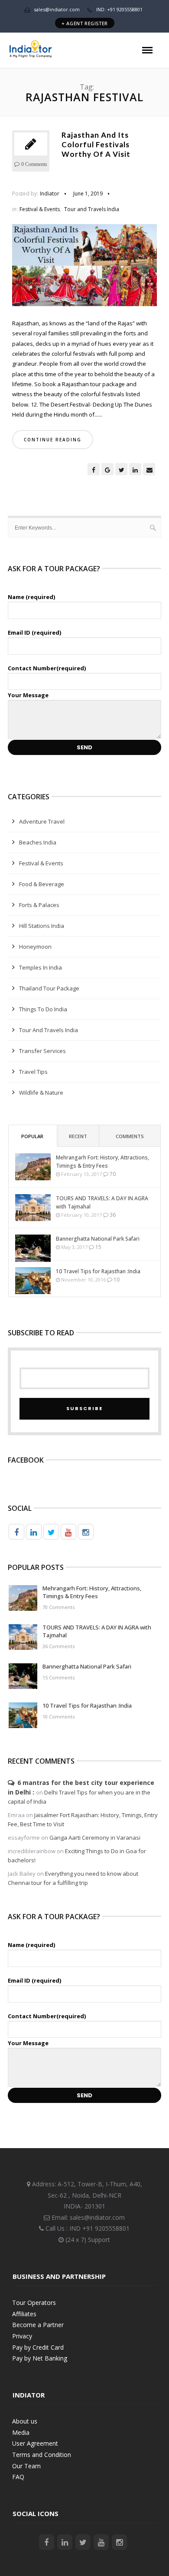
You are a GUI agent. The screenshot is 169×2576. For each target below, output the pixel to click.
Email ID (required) (34, 632)
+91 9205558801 (106, 2228)
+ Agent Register (85, 23)
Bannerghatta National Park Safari (98, 1239)
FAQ (18, 2477)
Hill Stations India (42, 926)
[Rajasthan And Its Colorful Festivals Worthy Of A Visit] (84, 268)
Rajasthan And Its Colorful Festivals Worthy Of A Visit (96, 144)
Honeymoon (35, 947)
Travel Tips (33, 1072)
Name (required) (31, 597)
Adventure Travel (42, 821)
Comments (130, 1136)
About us (25, 2421)
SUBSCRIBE (84, 1408)
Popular (32, 1136)
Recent (78, 1136)
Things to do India (43, 1009)
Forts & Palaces (39, 905)
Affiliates (24, 2314)
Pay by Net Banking (40, 2358)
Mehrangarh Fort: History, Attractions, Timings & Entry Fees (102, 1162)
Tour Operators (34, 2303)
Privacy (22, 2336)
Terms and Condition (42, 2455)
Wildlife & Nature (41, 1093)
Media (21, 2432)
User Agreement (35, 2443)
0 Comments (34, 164)
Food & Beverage (42, 884)
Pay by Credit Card (38, 2347)
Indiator (50, 194)
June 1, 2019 (88, 194)
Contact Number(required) (47, 668)
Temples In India (41, 967)
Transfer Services (42, 1051)
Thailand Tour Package (49, 988)
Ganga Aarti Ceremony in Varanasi (95, 1838)
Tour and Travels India (92, 209)
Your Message (28, 695)
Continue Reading (53, 440)
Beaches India (38, 842)
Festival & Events (40, 209)
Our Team (26, 2466)
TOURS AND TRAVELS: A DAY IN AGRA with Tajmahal (102, 1202)
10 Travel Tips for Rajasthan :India (98, 1271)
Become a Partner (38, 2325)
